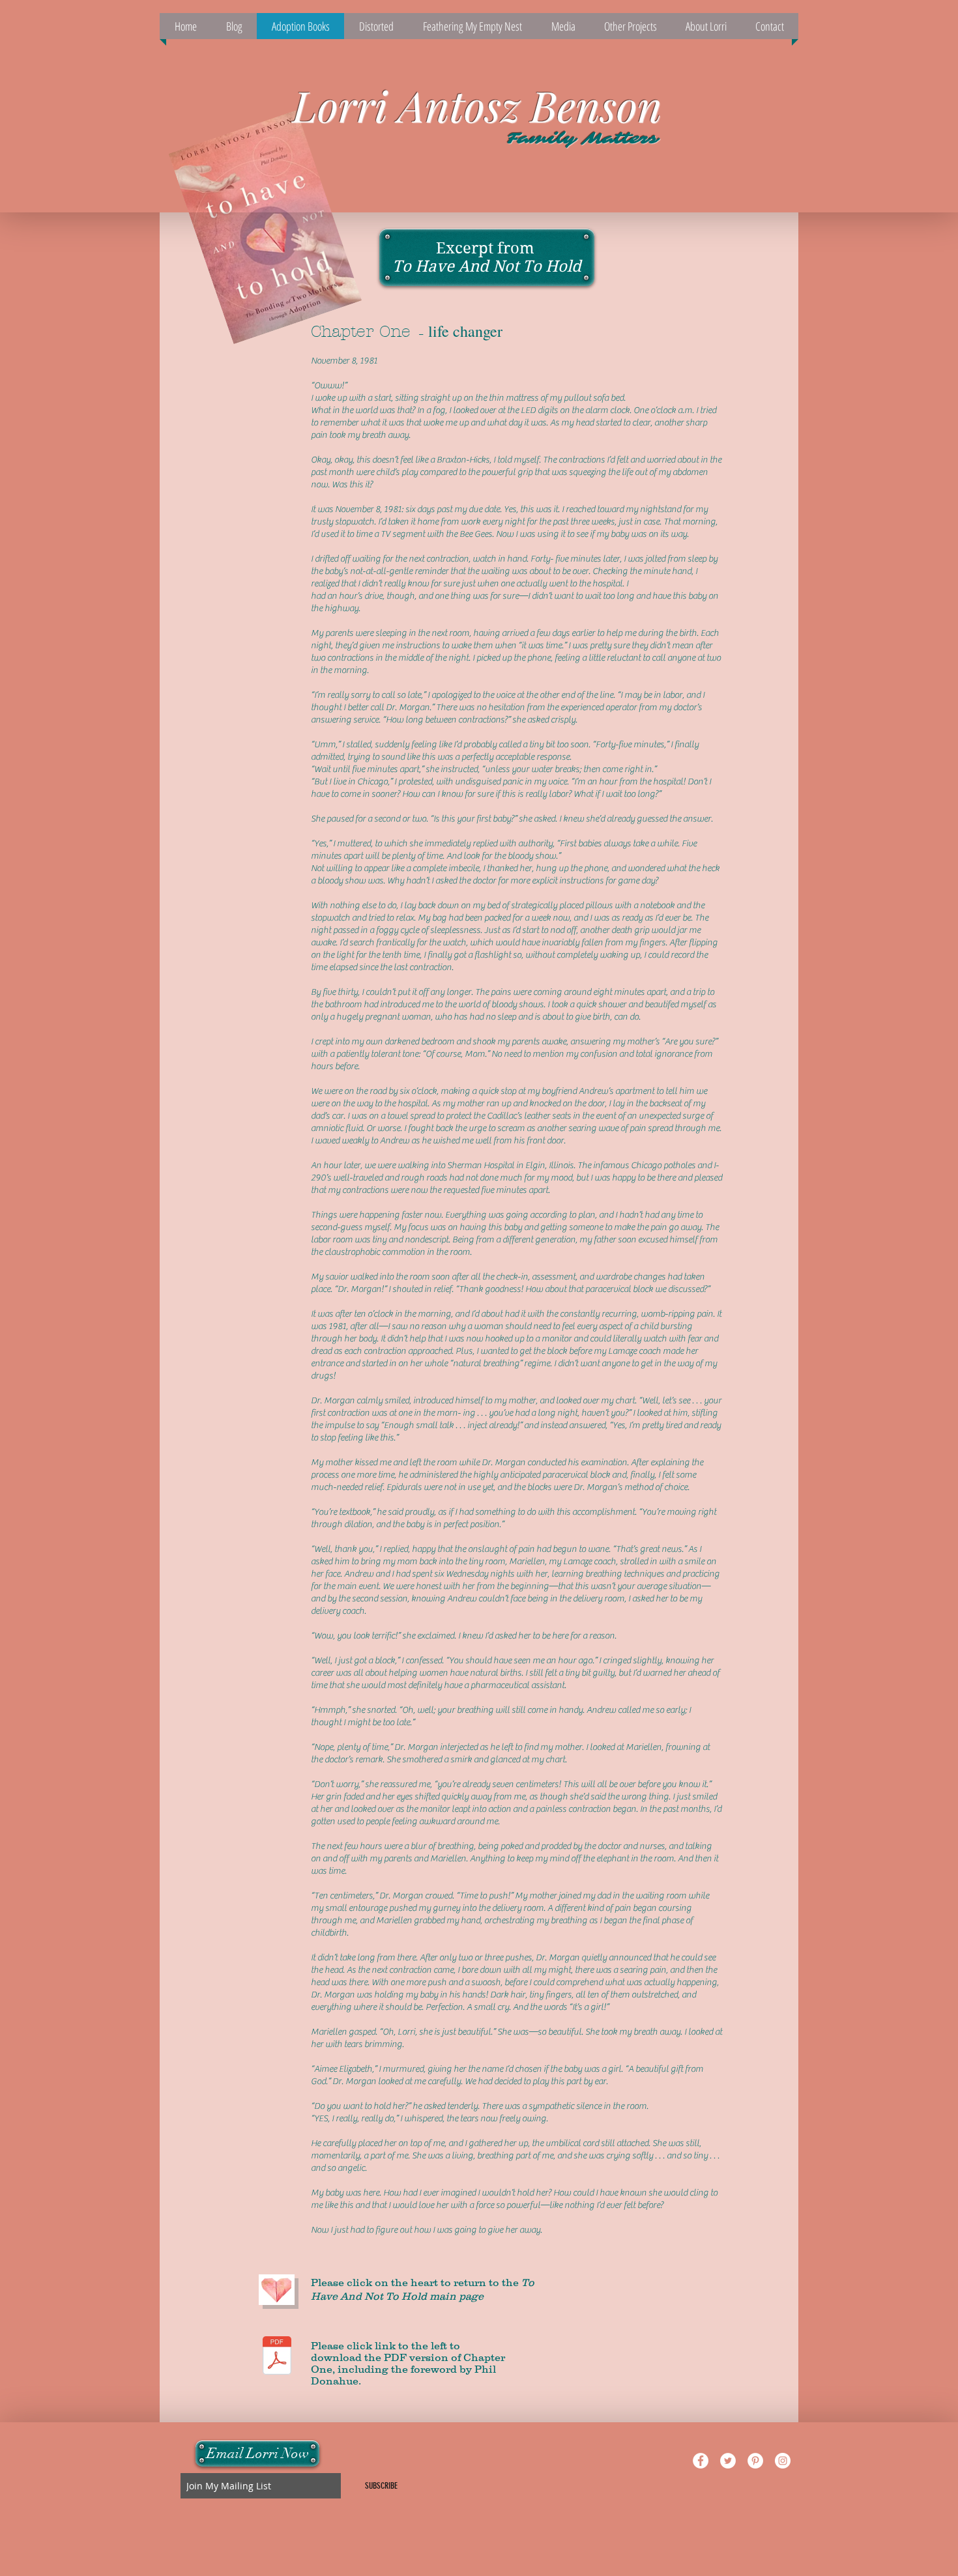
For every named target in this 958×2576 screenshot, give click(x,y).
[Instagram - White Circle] (783, 2461)
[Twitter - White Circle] (728, 2461)
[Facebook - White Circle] (701, 2461)
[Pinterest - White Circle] (755, 2461)
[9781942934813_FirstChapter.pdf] (277, 2357)
